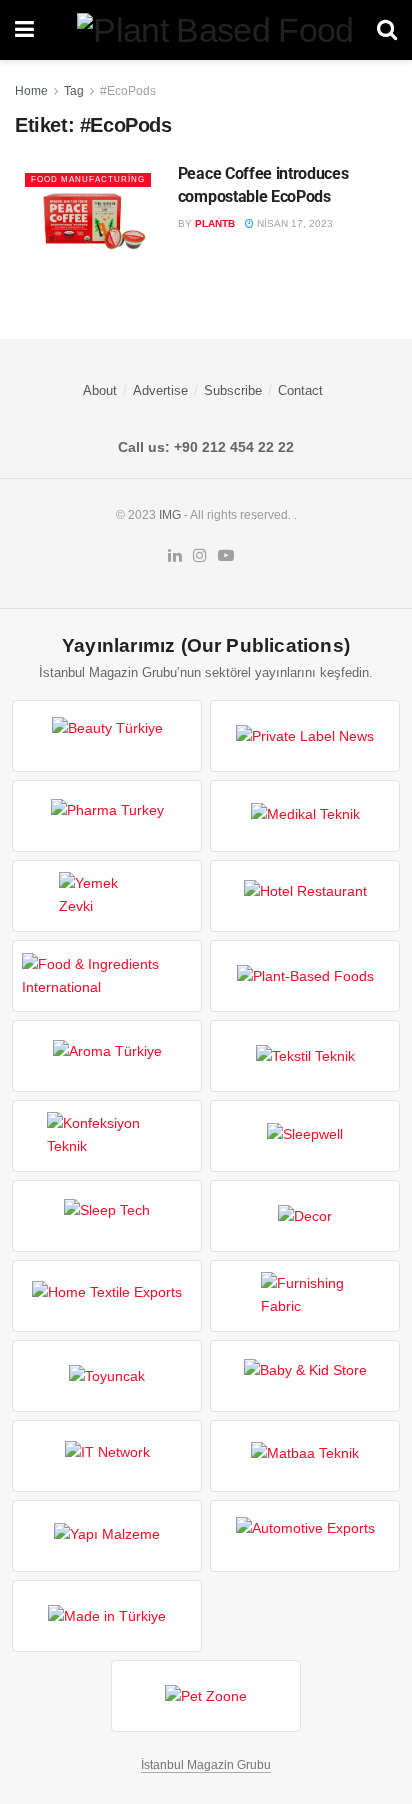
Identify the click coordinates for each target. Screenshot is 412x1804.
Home (31, 91)
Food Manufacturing (88, 179)
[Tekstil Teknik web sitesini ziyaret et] (305, 1056)
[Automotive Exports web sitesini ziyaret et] (305, 1536)
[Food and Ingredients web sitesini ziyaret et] (107, 976)
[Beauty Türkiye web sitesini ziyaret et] (107, 736)
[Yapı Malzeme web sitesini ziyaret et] (107, 1536)
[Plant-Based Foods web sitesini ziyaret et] (305, 976)
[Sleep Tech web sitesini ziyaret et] (107, 1216)
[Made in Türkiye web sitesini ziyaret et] (107, 1616)
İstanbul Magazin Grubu (206, 1765)
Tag (74, 91)
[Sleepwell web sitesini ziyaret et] (305, 1136)
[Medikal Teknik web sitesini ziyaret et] (305, 816)
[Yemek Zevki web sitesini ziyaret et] (107, 896)
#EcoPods (128, 91)
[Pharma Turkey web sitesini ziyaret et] (107, 816)
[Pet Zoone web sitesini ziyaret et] (206, 1696)
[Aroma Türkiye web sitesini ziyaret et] (107, 1056)
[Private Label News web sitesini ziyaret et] (305, 736)
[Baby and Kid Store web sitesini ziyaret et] (305, 1376)
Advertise (160, 390)
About (100, 390)
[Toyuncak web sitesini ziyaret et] (107, 1376)
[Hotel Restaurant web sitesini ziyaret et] (305, 896)
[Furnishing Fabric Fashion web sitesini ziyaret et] (305, 1296)
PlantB (215, 223)
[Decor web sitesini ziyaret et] (305, 1216)
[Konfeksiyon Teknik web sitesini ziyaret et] (107, 1136)
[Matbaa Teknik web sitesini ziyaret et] (305, 1456)
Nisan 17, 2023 (293, 223)
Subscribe (233, 390)
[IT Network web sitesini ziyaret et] (107, 1456)
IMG (170, 515)
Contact (300, 390)
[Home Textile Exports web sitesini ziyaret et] (107, 1296)
